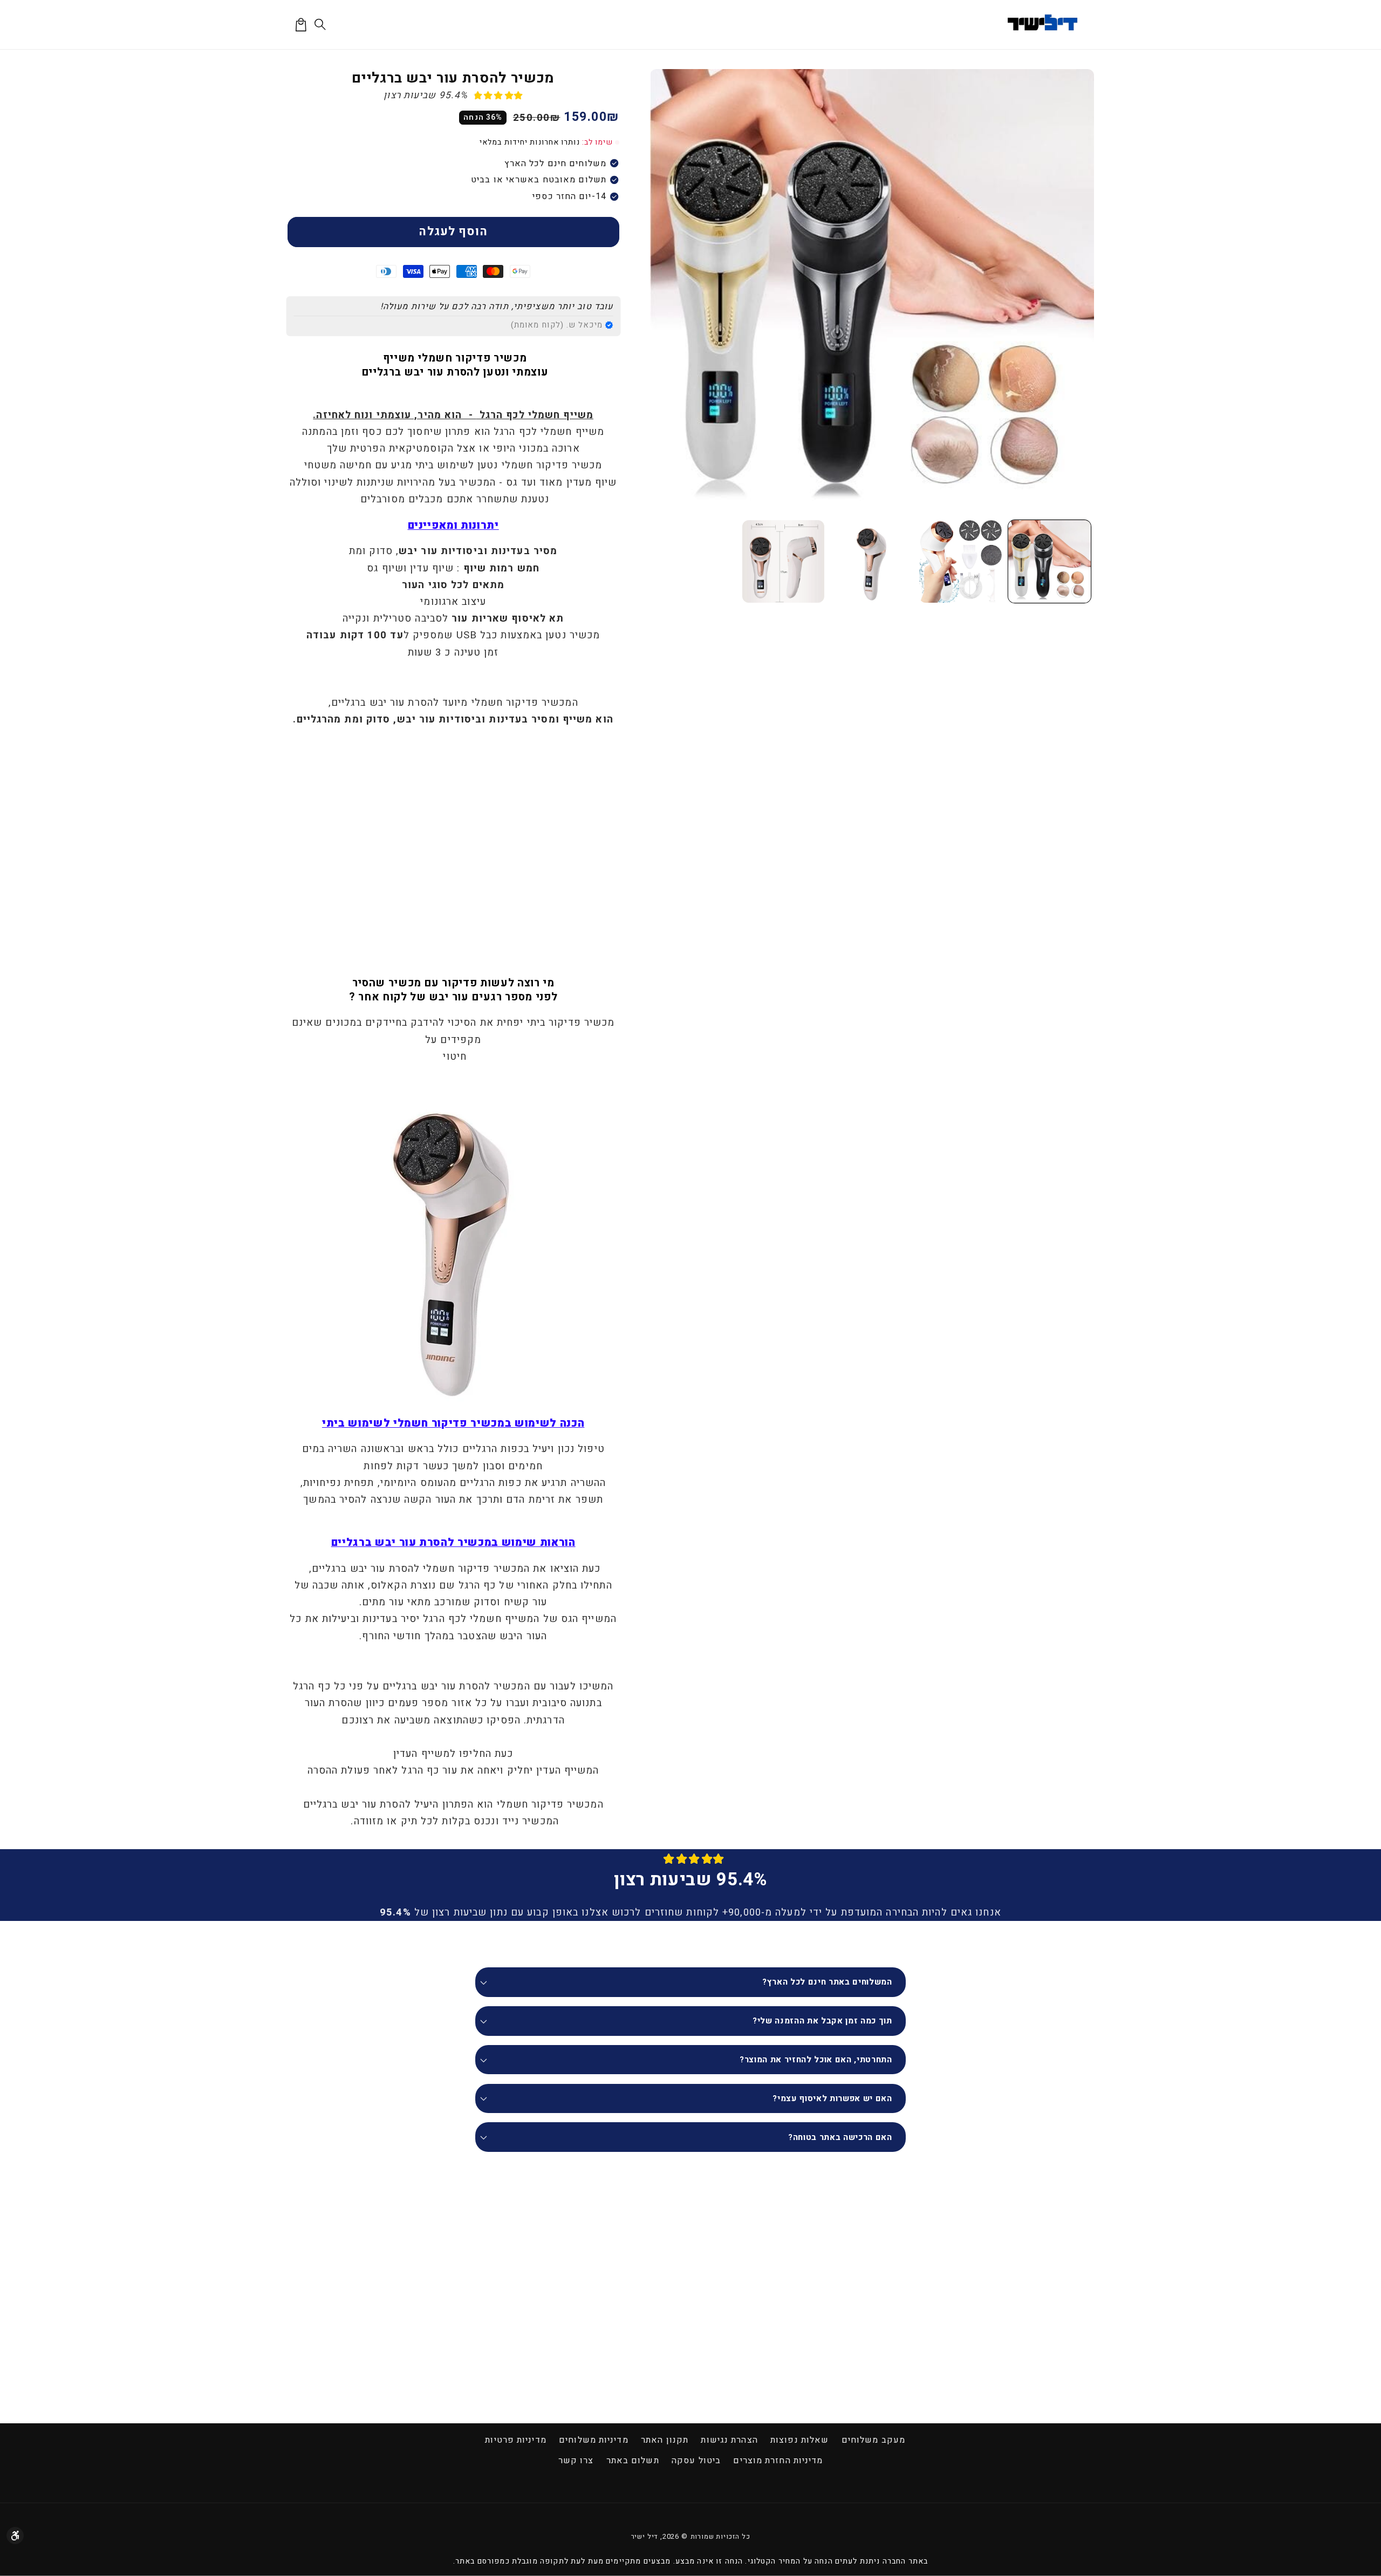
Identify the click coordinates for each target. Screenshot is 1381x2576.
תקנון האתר (665, 2440)
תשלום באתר (633, 2461)
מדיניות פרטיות (515, 2440)
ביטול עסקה (696, 2461)
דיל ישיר (645, 2537)
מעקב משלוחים (873, 2440)
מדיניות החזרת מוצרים (778, 2461)
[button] (321, 25)
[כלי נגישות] (15, 2536)
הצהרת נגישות (729, 2440)
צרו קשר (576, 2461)
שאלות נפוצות (799, 2440)
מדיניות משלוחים (594, 2440)
